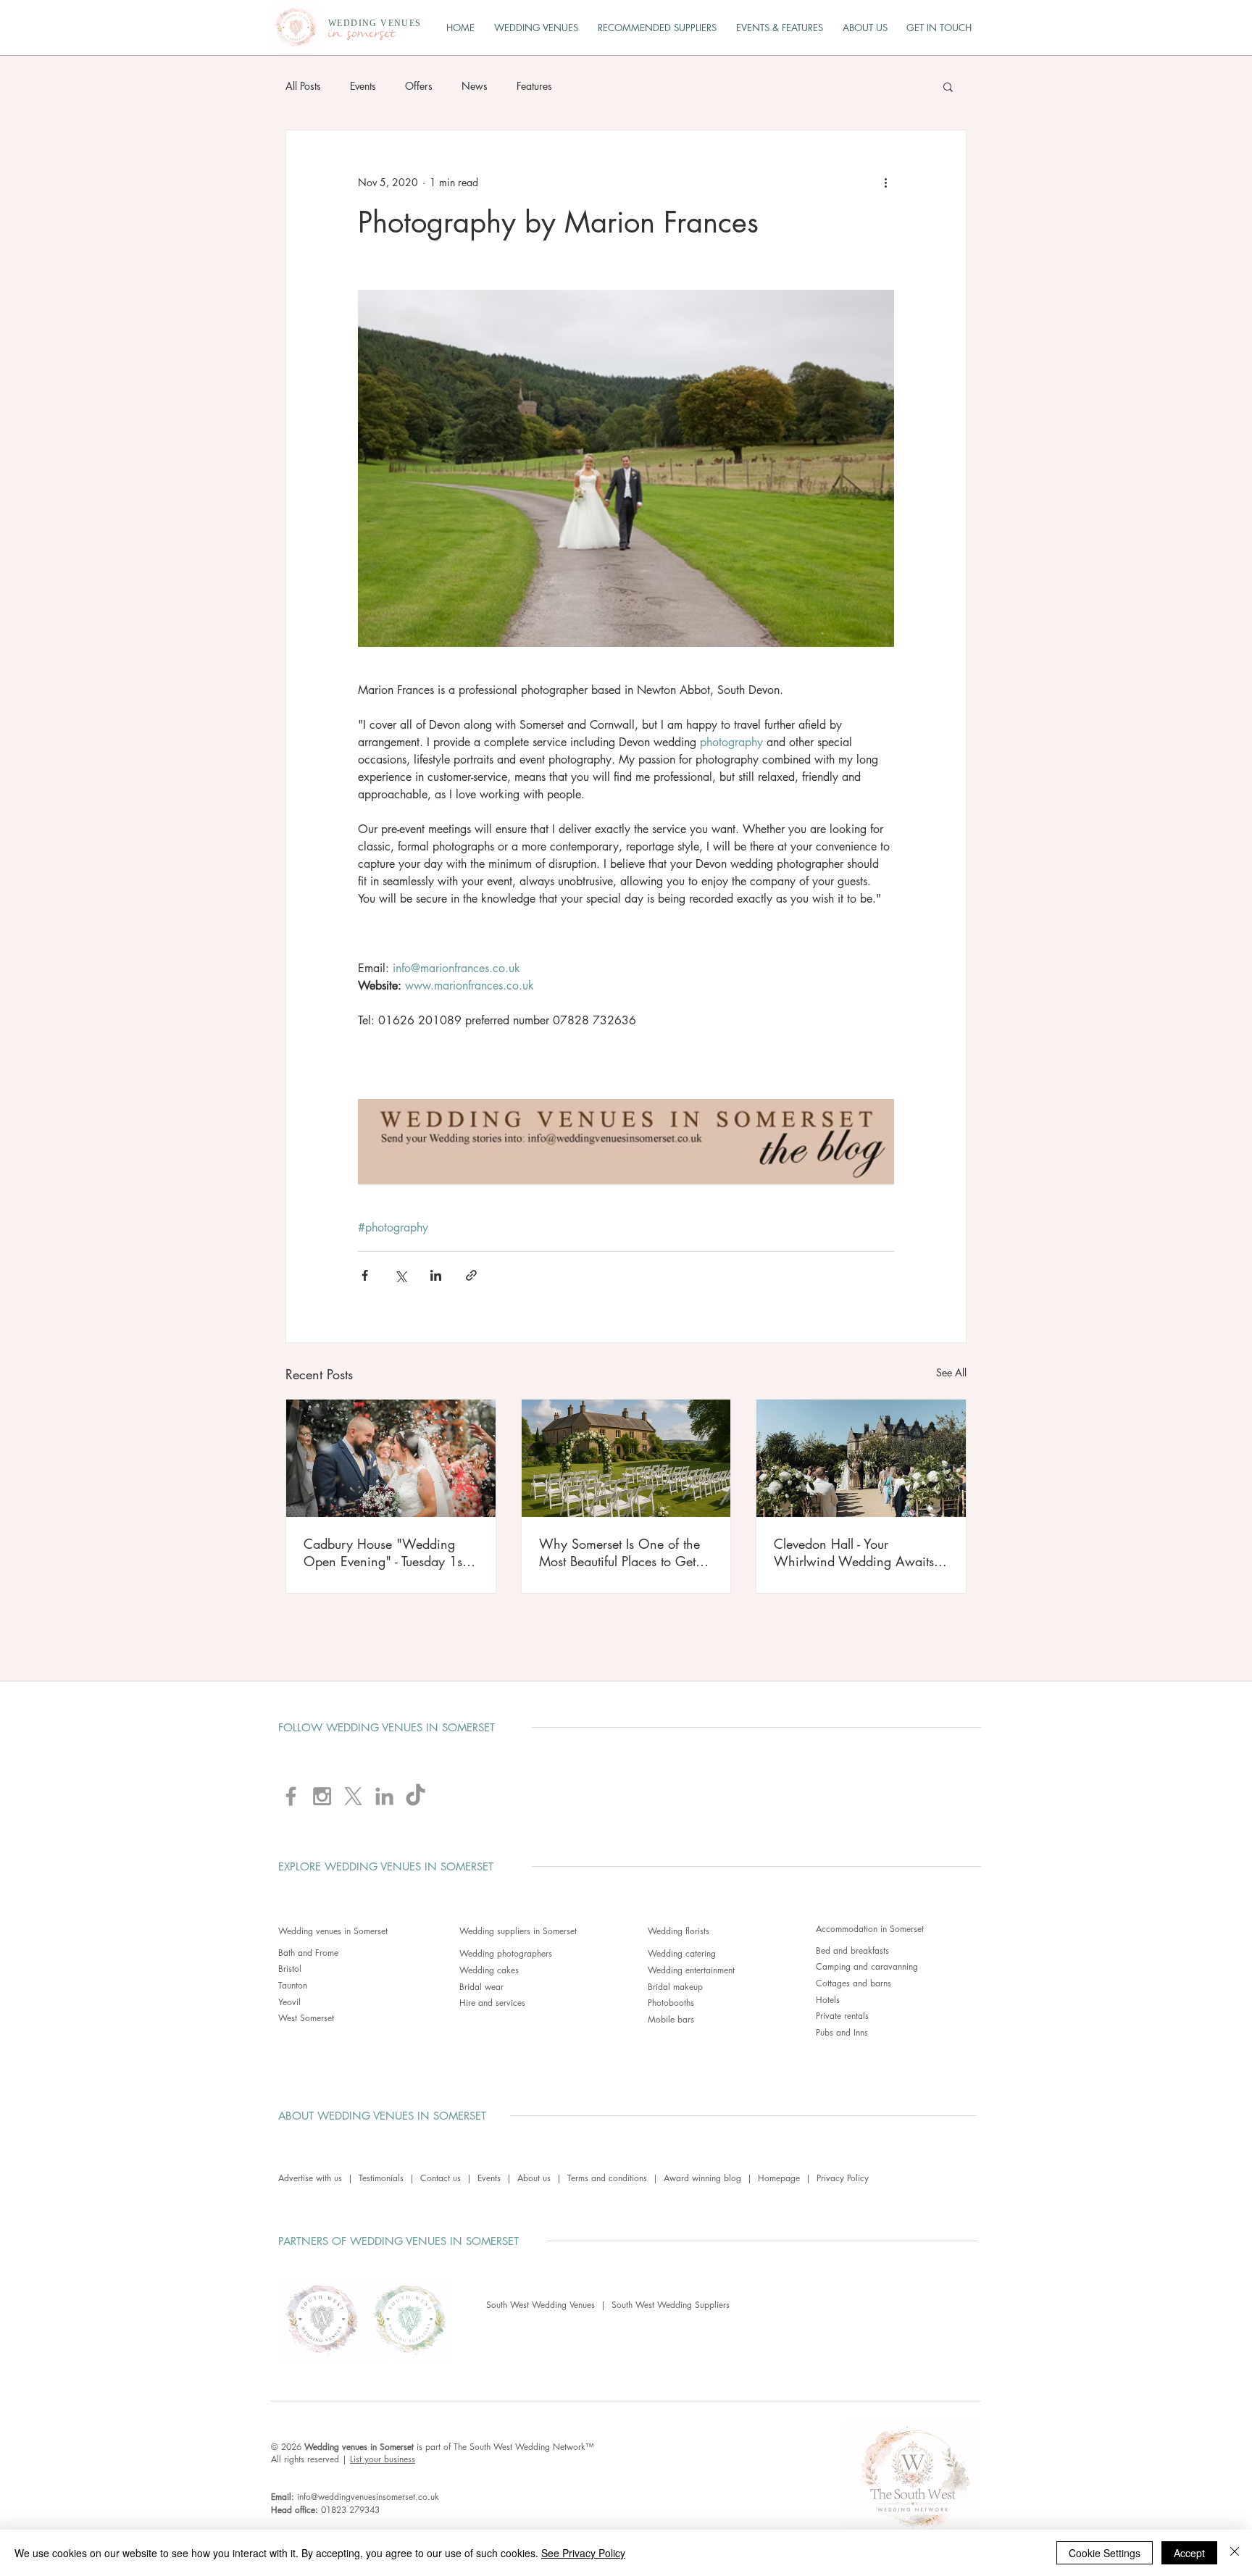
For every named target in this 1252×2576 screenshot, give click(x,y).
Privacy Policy (843, 2178)
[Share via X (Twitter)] (400, 1275)
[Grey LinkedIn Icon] (384, 1796)
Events (363, 86)
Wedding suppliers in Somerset (518, 1931)
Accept (1189, 2553)
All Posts (303, 86)
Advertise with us (310, 2178)
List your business (383, 2459)
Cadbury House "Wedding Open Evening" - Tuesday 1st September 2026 (384, 1552)
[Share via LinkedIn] (436, 1275)
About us (534, 2178)
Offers (419, 86)
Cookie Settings (1105, 2553)
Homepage (779, 2178)
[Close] (1235, 2553)
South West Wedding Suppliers (671, 2305)
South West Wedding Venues (543, 2305)
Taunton (293, 1985)
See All (951, 1372)
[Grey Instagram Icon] (322, 1796)
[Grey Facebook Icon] (291, 1796)
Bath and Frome (308, 1953)
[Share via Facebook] (365, 1275)
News (475, 86)
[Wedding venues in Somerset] (626, 1458)
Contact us (441, 2178)
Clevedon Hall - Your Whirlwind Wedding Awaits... (860, 1552)
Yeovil (289, 2002)
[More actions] (885, 183)
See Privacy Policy (583, 2553)
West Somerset (306, 2018)
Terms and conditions (607, 2178)
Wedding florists (679, 1931)
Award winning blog (702, 2178)
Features (534, 86)
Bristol (290, 1969)
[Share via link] (471, 1275)
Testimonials (381, 2178)
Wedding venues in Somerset (333, 1931)
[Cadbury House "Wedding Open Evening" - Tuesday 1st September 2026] (391, 1458)
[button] (948, 86)
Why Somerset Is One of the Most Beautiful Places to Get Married (619, 1552)
